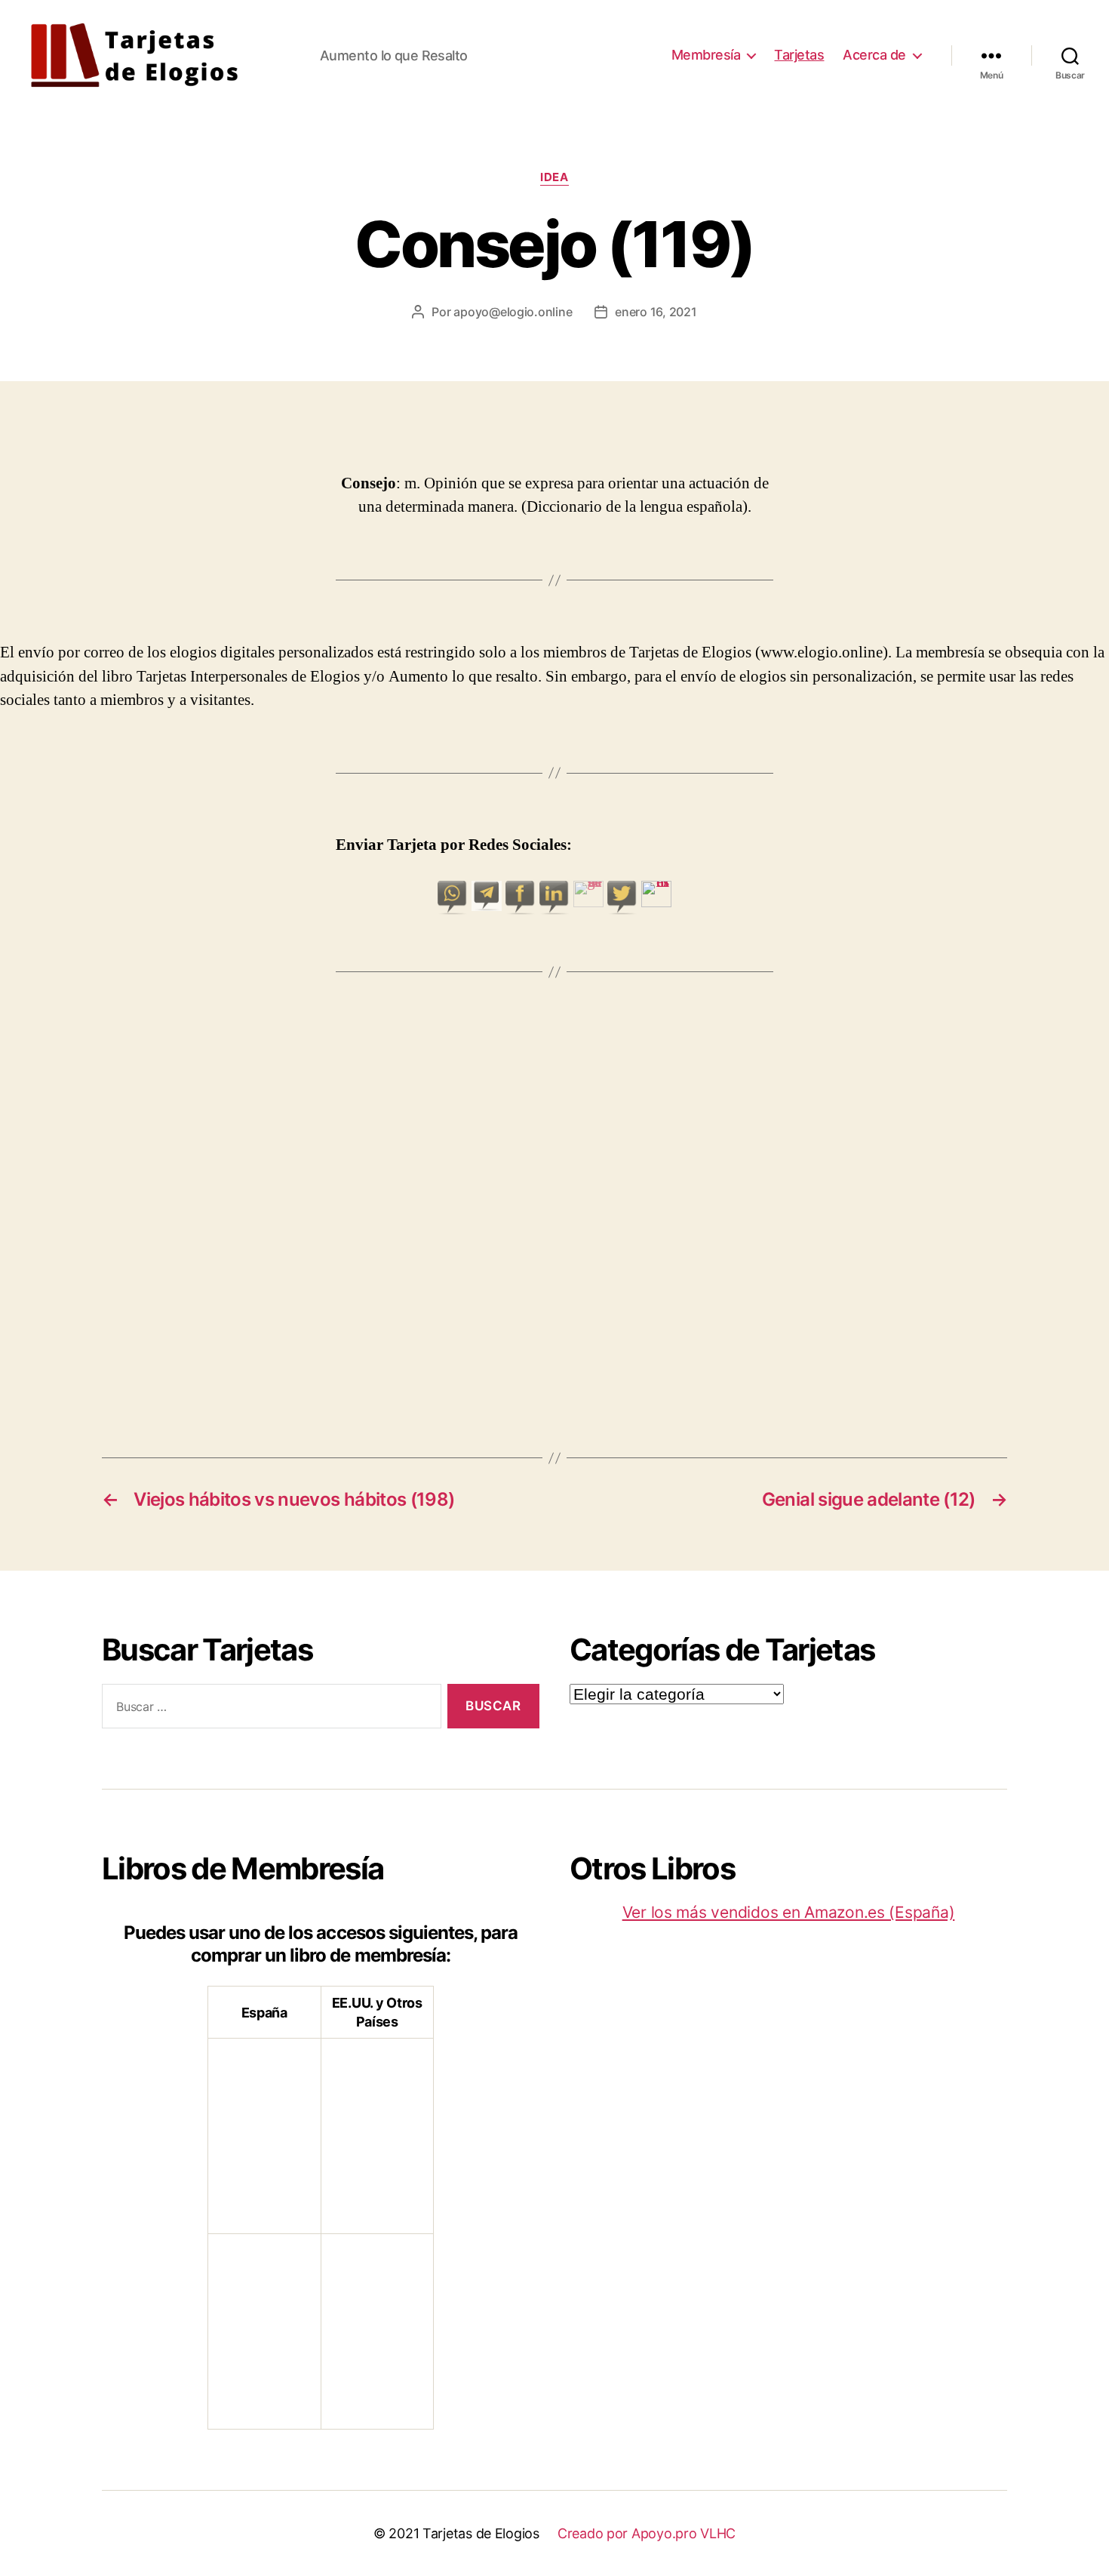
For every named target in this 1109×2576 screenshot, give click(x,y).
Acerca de (874, 55)
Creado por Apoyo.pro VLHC (647, 2533)
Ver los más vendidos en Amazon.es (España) (789, 1912)
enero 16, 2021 (656, 312)
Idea (554, 177)
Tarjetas (799, 55)
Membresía (706, 55)
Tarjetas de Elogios (481, 2533)
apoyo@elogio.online (513, 312)
